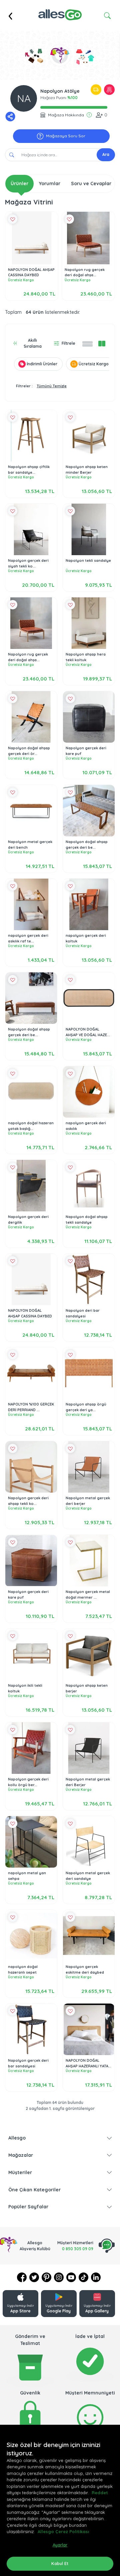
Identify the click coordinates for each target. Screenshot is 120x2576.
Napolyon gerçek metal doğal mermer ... (88, 1595)
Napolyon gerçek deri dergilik (28, 1220)
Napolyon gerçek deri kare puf (86, 751)
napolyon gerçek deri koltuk (86, 938)
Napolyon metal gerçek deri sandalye (88, 1876)
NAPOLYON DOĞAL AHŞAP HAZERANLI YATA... (88, 2063)
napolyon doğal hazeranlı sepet (23, 1969)
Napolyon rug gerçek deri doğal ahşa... (85, 272)
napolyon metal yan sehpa (27, 1876)
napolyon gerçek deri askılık (86, 1126)
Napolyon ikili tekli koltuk (25, 1688)
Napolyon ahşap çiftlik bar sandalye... (29, 470)
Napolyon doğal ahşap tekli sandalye (87, 1220)
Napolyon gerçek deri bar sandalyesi (28, 2063)
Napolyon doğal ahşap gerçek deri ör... (29, 751)
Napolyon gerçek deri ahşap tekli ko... (28, 1501)
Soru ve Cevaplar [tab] (91, 184)
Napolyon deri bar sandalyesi (83, 1313)
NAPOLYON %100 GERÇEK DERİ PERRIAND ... (31, 1407)
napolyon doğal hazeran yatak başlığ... (31, 1126)
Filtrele (68, 343)
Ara (106, 154)
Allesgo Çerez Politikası (63, 2531)
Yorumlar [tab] (50, 184)
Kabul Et (60, 2563)
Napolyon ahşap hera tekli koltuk (86, 657)
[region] (60, 2500)
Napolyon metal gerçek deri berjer (88, 1501)
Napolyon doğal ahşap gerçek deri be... (87, 845)
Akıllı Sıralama (33, 343)
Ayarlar (60, 2545)
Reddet (100, 2493)
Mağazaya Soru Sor (66, 136)
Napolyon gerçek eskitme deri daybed (85, 1969)
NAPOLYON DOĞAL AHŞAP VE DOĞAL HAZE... (88, 1032)
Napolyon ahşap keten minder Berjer (87, 470)
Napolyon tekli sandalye (88, 560)
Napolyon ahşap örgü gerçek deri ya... (86, 1407)
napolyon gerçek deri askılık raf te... (28, 938)
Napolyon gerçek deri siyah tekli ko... (28, 563)
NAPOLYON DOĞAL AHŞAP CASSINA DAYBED (31, 272)
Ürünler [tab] (19, 184)
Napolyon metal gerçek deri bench (30, 845)
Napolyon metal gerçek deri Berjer (88, 1782)
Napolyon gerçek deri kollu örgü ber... (28, 1782)
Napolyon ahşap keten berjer (87, 1688)
